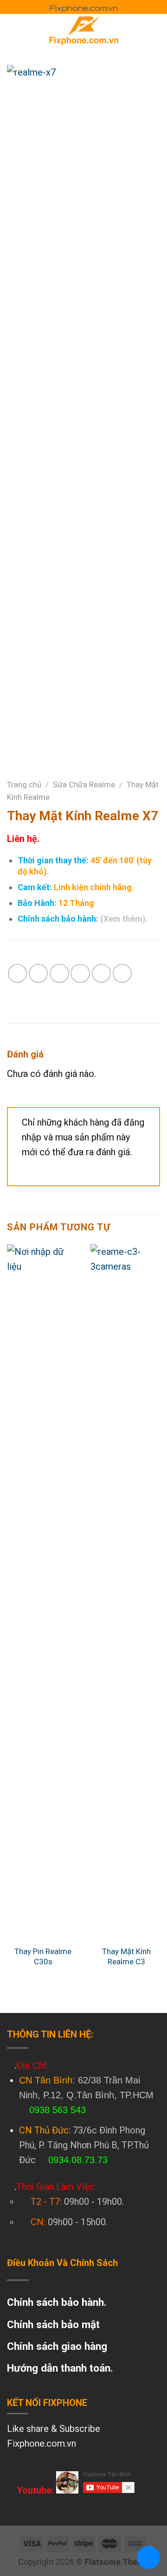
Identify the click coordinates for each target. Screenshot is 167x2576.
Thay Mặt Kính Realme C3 (126, 1956)
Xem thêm (123, 919)
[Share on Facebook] (38, 973)
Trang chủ (24, 785)
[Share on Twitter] (59, 973)
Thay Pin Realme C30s (43, 1956)
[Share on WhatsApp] (17, 973)
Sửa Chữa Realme (84, 785)
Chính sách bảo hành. (57, 2302)
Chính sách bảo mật (53, 2324)
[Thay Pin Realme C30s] (43, 1592)
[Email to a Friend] (80, 973)
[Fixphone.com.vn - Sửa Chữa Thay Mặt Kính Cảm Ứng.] (83, 30)
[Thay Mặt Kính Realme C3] (126, 1592)
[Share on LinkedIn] (122, 973)
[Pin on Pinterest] (101, 973)
